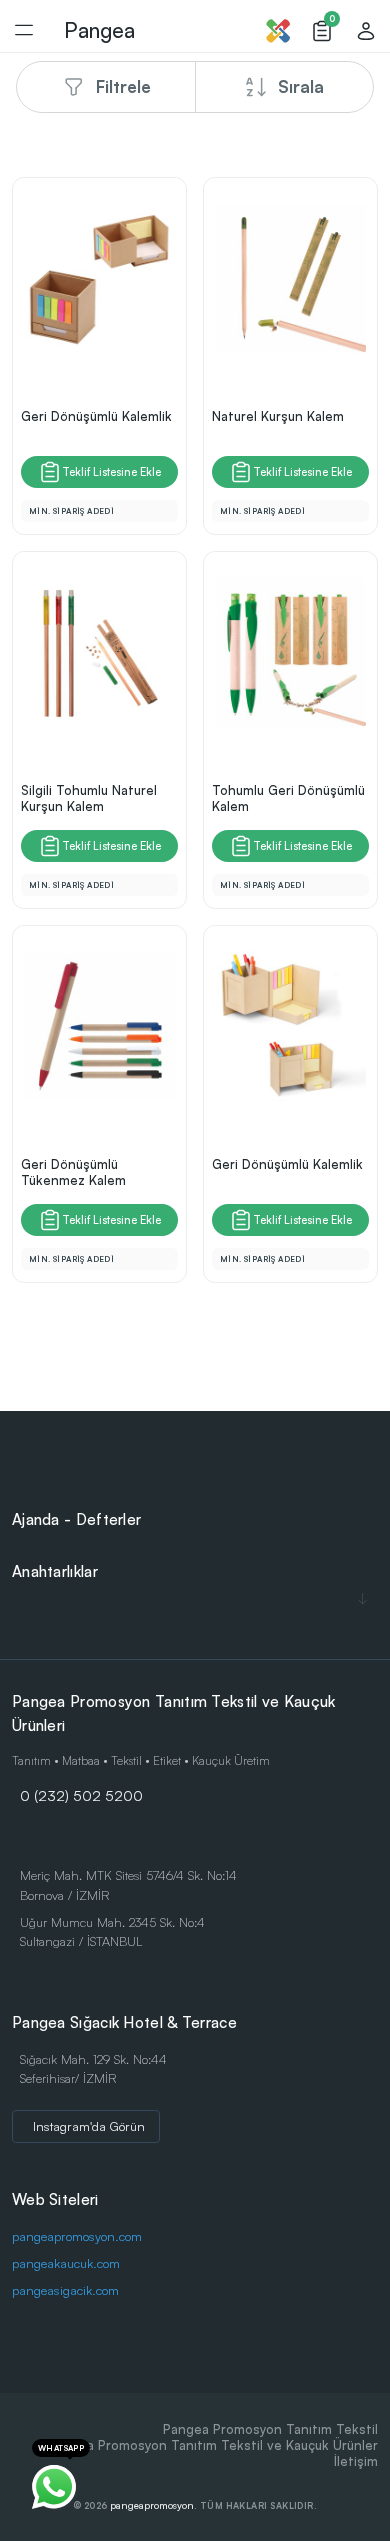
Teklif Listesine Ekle (111, 472)
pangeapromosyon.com (77, 2236)
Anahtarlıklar (55, 1571)
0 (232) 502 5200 (81, 1795)
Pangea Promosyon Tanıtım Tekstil (270, 2429)
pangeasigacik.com (65, 2290)
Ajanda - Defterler (76, 1519)
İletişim (356, 2461)
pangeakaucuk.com (66, 2263)
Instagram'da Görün (89, 2126)
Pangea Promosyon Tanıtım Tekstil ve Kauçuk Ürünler (213, 2445)
